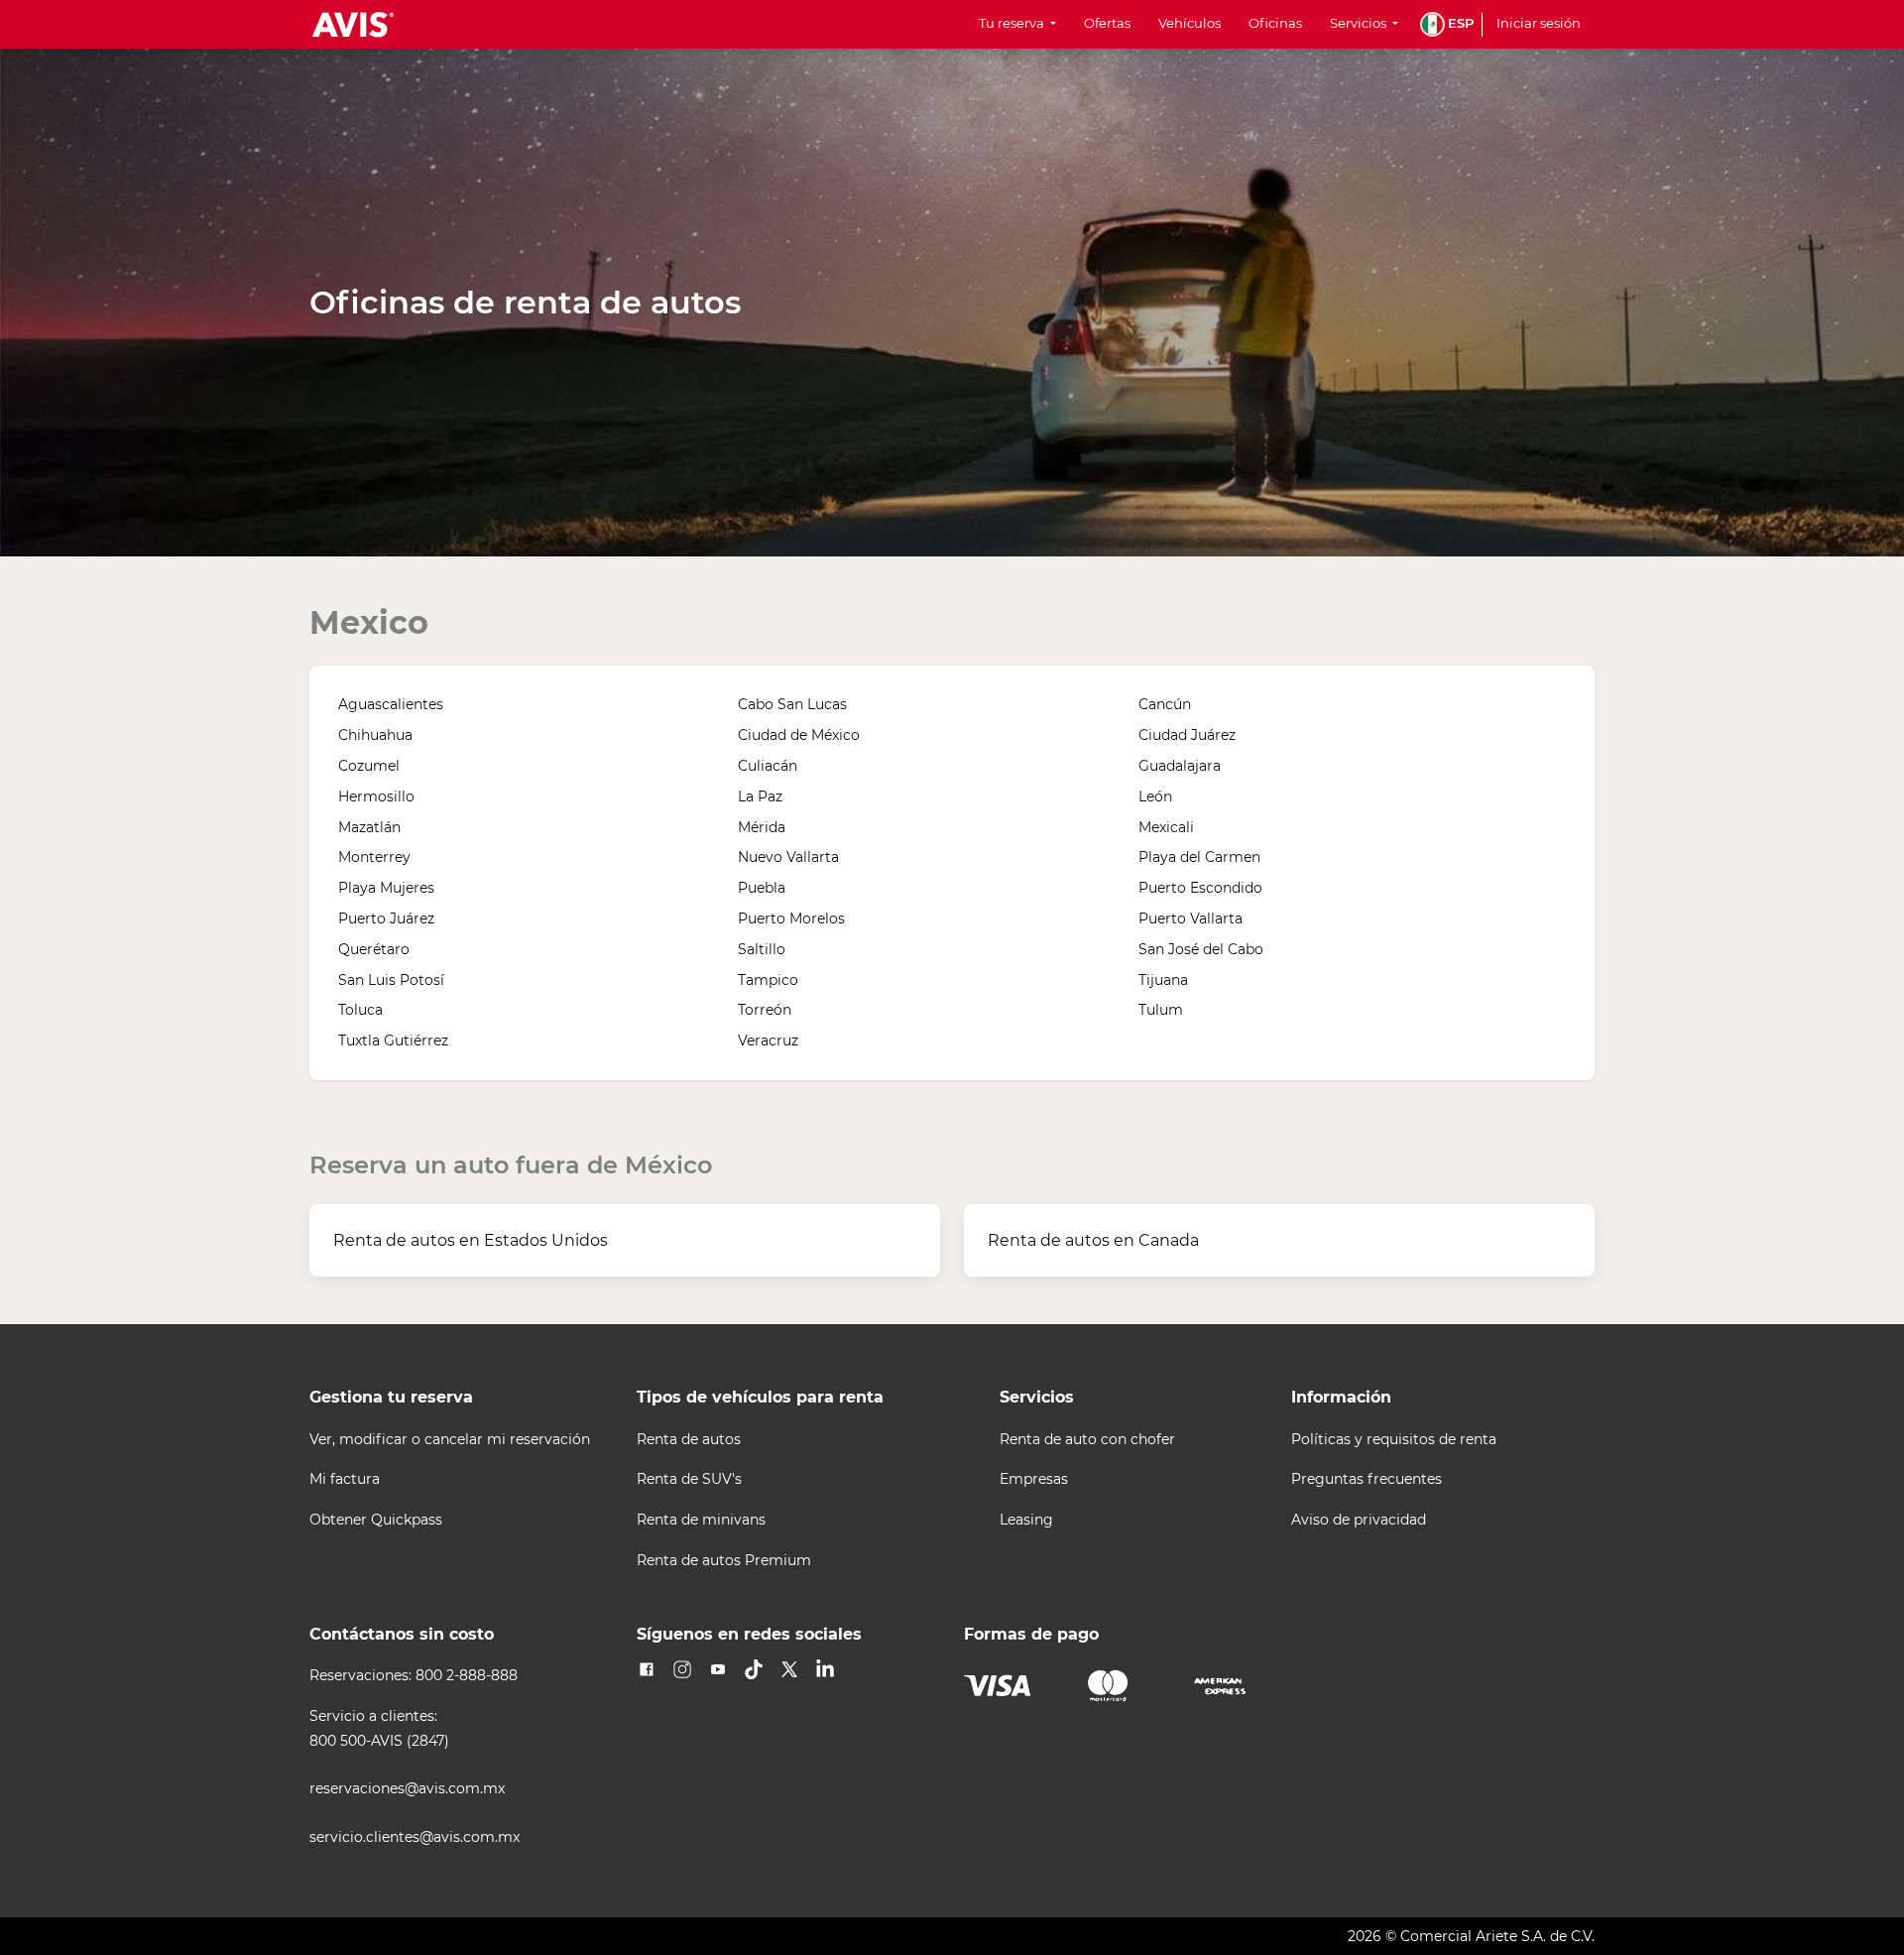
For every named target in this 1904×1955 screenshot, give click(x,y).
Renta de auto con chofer (1087, 1440)
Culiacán (768, 766)
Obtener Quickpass (376, 1520)
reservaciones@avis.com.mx (407, 1789)
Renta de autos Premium (724, 1561)
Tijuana (1163, 980)
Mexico (369, 622)
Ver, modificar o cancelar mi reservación (450, 1440)
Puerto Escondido (1200, 888)
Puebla (762, 888)
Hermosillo (376, 796)
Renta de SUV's (689, 1479)
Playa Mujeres (386, 888)
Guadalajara (1180, 766)
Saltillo (762, 949)
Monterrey (374, 857)
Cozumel (369, 766)
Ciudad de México (799, 735)
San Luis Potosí (391, 980)
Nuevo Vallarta (788, 857)
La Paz (760, 796)
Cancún (1165, 704)
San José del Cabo (1201, 949)
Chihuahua (375, 735)
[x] (789, 1669)
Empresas (1034, 1479)
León (1155, 796)
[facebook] (647, 1669)
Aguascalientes (391, 704)
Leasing (1026, 1520)
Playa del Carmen (1199, 857)
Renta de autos (689, 1440)
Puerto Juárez (386, 918)
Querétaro (374, 949)
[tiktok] (754, 1669)
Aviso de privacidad (1359, 1520)
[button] (1447, 24)
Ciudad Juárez (1187, 735)
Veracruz (768, 1040)
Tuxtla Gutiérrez (393, 1040)
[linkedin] (825, 1669)
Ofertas (1107, 23)
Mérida (762, 827)
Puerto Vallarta (1190, 918)
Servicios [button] (1360, 23)
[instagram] (682, 1669)
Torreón (765, 1010)
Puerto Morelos (791, 918)
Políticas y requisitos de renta (1394, 1440)
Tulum (1161, 1010)
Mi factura (345, 1479)
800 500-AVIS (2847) (379, 1741)
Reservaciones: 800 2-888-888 (414, 1676)
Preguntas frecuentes (1367, 1479)
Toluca (360, 1010)
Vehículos (1190, 23)
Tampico (768, 980)
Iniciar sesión (1539, 23)
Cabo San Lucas (792, 704)
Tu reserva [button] (1013, 23)
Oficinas (1275, 23)
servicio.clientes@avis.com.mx (415, 1837)
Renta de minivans (701, 1520)
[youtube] (718, 1669)
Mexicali (1166, 827)
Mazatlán (369, 827)
